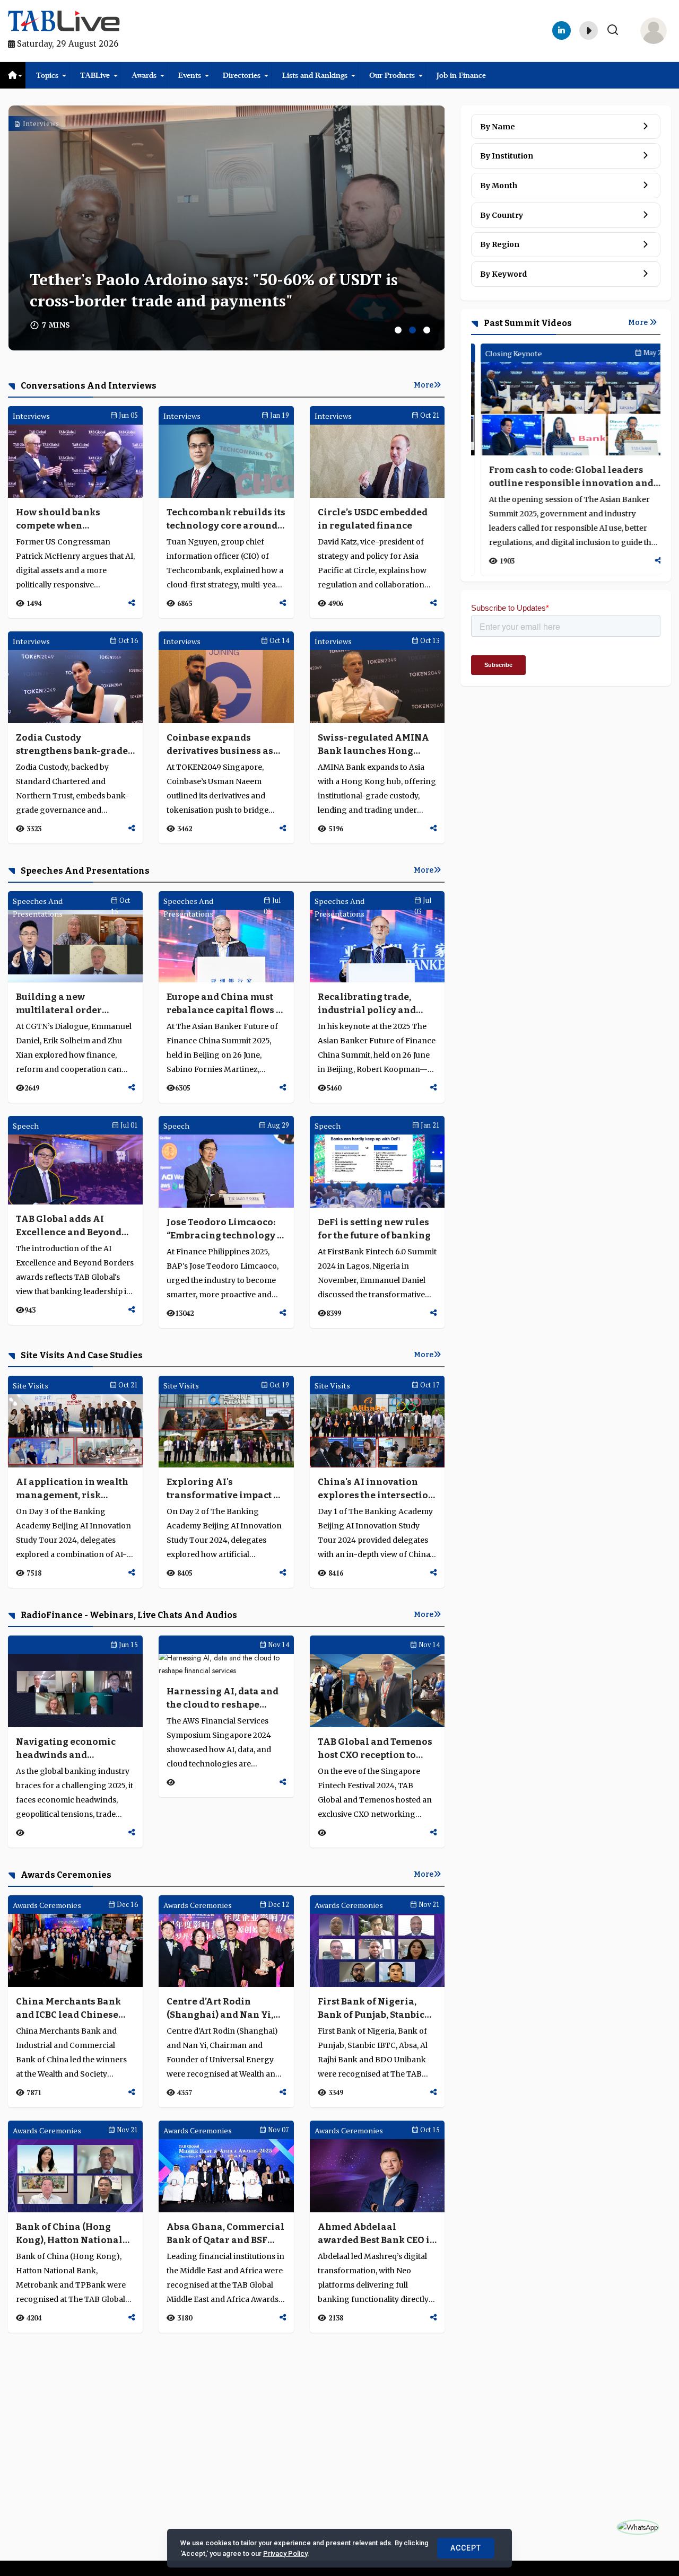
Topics (47, 75)
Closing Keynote (505, 353)
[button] (398, 330)
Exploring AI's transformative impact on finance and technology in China (226, 1489)
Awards (144, 75)
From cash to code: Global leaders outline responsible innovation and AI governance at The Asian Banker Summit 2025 (562, 477)
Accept (466, 2548)
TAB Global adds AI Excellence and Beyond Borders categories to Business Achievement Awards (69, 1226)
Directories (242, 75)
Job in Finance (461, 75)
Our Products (392, 75)
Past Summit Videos (527, 323)
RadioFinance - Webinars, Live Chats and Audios (128, 1615)
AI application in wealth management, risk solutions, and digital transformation (72, 1489)
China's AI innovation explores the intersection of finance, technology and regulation (376, 1489)
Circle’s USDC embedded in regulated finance (373, 519)
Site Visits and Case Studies (81, 1355)
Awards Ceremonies (65, 1875)
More (424, 385)
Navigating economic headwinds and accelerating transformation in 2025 (70, 1749)
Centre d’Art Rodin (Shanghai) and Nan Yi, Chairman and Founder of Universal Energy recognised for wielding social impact (226, 2009)
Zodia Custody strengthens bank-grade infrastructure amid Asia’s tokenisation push (72, 745)
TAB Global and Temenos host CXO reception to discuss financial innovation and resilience (375, 1749)
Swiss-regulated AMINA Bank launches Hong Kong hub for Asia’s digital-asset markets (373, 745)
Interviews (40, 124)
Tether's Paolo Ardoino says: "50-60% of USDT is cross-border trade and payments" (214, 290)
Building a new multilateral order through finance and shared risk (63, 1004)
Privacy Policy (285, 2553)
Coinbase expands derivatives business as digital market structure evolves (222, 745)
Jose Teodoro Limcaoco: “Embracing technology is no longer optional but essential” (226, 1229)
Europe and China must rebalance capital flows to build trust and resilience (226, 1004)
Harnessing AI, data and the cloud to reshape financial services (223, 1699)
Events (190, 75)
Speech (26, 1126)
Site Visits (31, 1386)
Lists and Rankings (315, 75)
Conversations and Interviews (88, 386)
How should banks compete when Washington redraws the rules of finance (73, 520)
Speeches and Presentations (84, 871)
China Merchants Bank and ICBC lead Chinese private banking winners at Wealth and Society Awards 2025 (73, 2009)
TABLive (95, 75)
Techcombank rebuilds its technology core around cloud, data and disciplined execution (226, 520)
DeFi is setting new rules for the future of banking (374, 1229)
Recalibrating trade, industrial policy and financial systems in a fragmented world (368, 1004)
